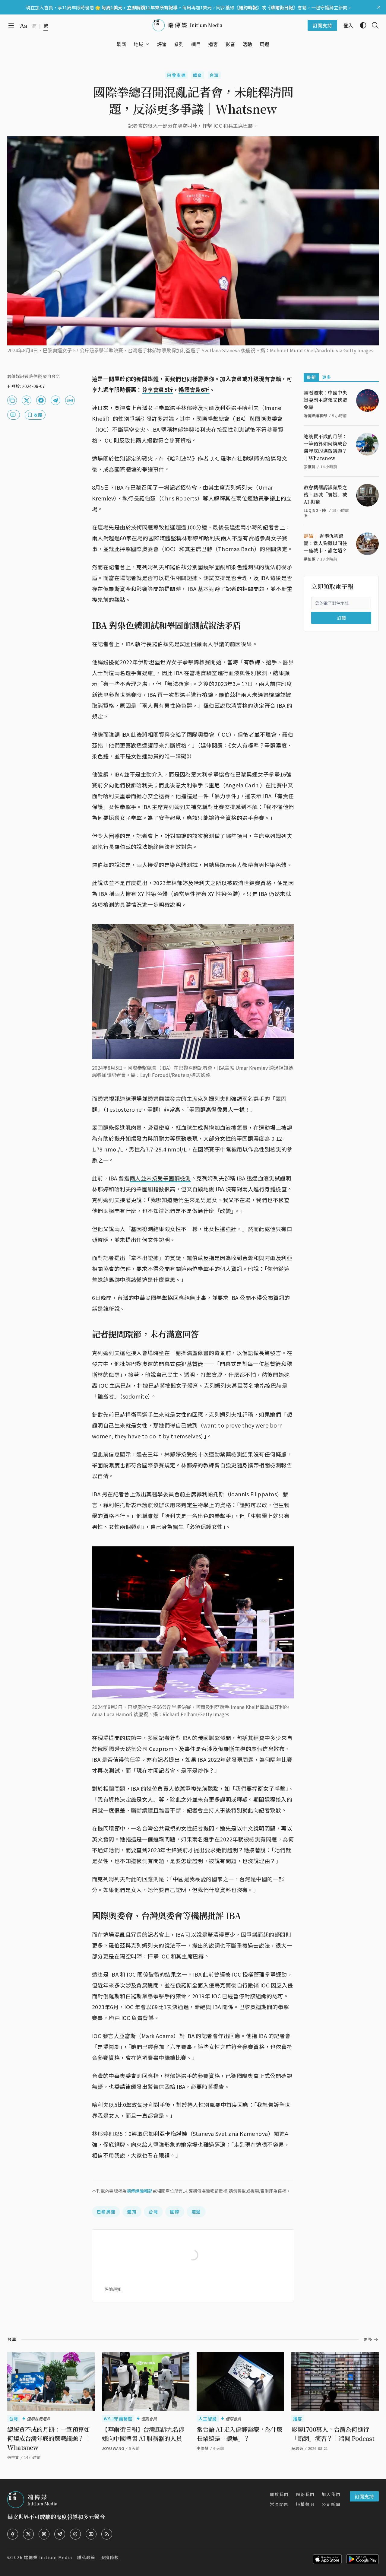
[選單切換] (147, 44)
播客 (298, 2419)
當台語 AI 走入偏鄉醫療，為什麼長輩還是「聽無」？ (240, 2434)
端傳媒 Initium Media (48, 2557)
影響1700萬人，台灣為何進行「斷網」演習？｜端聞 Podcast (333, 2434)
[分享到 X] (27, 400)
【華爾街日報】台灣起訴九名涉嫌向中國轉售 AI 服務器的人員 (143, 2434)
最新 (311, 377)
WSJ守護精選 (118, 2419)
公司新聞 (331, 2504)
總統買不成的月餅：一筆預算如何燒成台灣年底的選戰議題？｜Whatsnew (325, 447)
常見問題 (279, 2504)
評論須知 (113, 2289)
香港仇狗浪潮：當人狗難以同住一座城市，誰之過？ (325, 543)
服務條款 (110, 2557)
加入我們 (331, 2494)
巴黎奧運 (176, 75)
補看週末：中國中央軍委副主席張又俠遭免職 (325, 400)
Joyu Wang (113, 2448)
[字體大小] (24, 26)
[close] (379, 7)
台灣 (214, 75)
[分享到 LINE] (70, 400)
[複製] (12, 400)
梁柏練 (310, 559)
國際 (175, 2212)
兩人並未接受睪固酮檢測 (160, 1178)
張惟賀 (310, 467)
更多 (327, 377)
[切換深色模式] (361, 25)
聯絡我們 (305, 2494)
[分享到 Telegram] (55, 400)
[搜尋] (373, 25)
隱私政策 (86, 2557)
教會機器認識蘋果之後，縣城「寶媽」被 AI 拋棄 (325, 495)
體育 (198, 75)
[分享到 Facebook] (41, 400)
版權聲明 (305, 2504)
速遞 (196, 2212)
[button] (139, 44)
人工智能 (208, 2419)
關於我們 (279, 2494)
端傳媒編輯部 (140, 2191)
